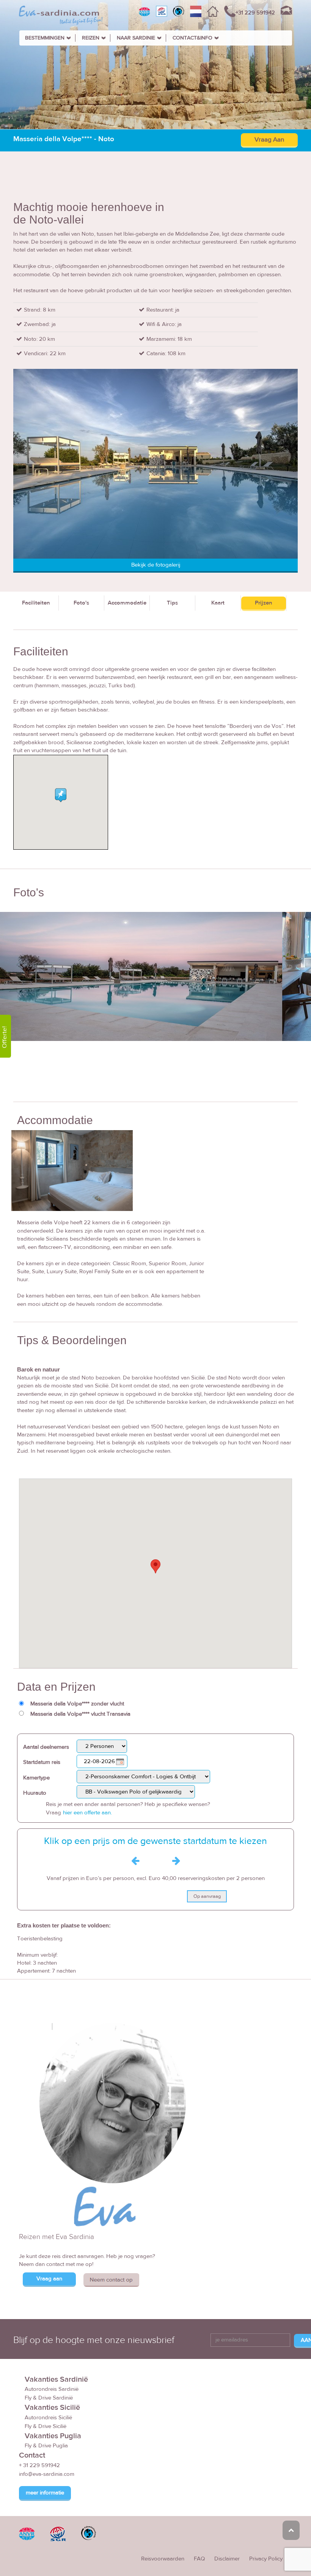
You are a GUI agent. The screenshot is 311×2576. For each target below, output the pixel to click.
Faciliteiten (36, 603)
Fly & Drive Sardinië (49, 2398)
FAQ (199, 2559)
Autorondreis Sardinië (52, 2389)
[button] (155, 1566)
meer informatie (45, 2493)
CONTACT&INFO (192, 38)
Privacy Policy (266, 2559)
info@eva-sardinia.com (47, 2474)
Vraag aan (49, 2279)
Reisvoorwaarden (163, 2559)
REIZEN (91, 38)
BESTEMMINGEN (45, 38)
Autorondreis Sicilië (48, 2418)
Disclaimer (227, 2559)
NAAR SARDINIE (136, 38)
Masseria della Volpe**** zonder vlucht (77, 1704)
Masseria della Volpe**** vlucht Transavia (80, 1714)
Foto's (81, 603)
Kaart (218, 603)
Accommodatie (127, 603)
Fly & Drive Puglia (46, 2446)
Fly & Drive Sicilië (46, 2426)
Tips (172, 603)
